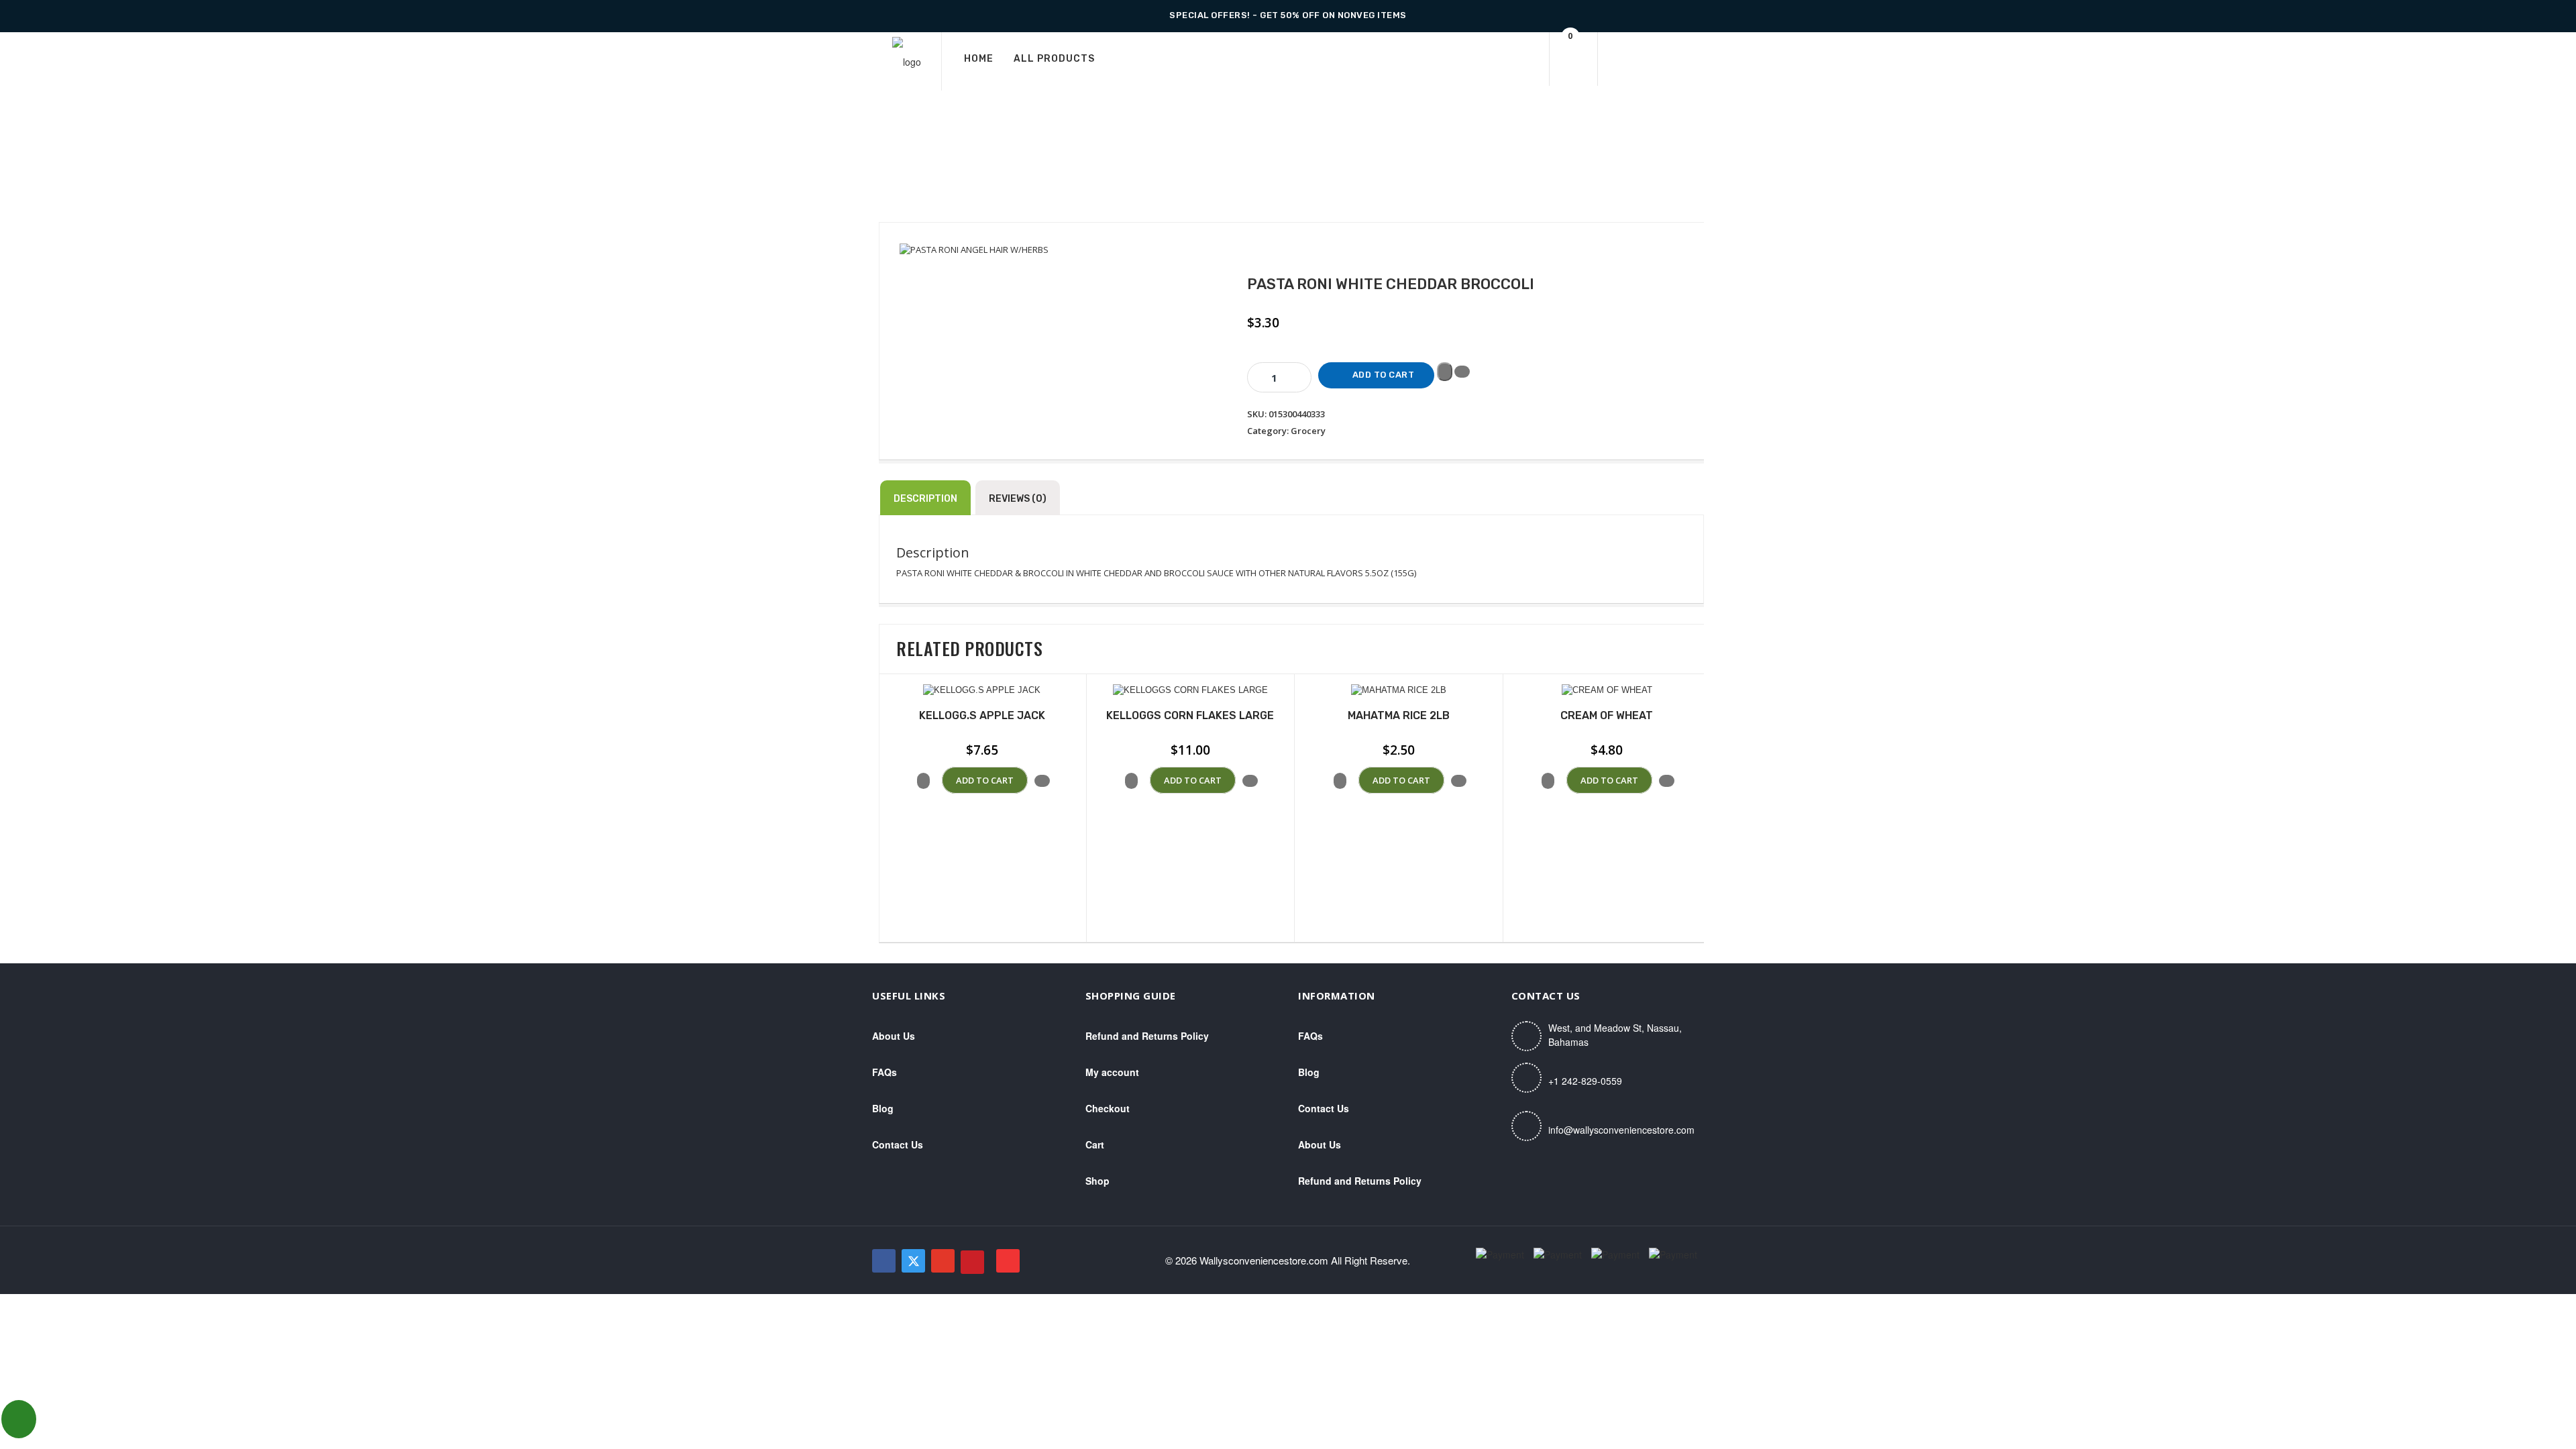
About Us (894, 1036)
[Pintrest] (972, 1262)
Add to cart (1384, 375)
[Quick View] (936, 781)
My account (1112, 1072)
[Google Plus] (943, 1261)
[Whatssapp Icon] (19, 1419)
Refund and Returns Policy (1147, 1036)
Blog (883, 1108)
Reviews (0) (1018, 499)
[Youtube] (1008, 1261)
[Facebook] (884, 1261)
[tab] (925, 498)
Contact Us (898, 1144)
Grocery (1308, 431)
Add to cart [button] (985, 780)
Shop (1097, 1181)
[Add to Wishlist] (1445, 372)
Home (979, 59)
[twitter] (913, 1261)
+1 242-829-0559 (1585, 1081)
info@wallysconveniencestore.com (1621, 1130)
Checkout (1108, 1108)
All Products (1054, 59)
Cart (1095, 1144)
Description (925, 499)
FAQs (884, 1072)
